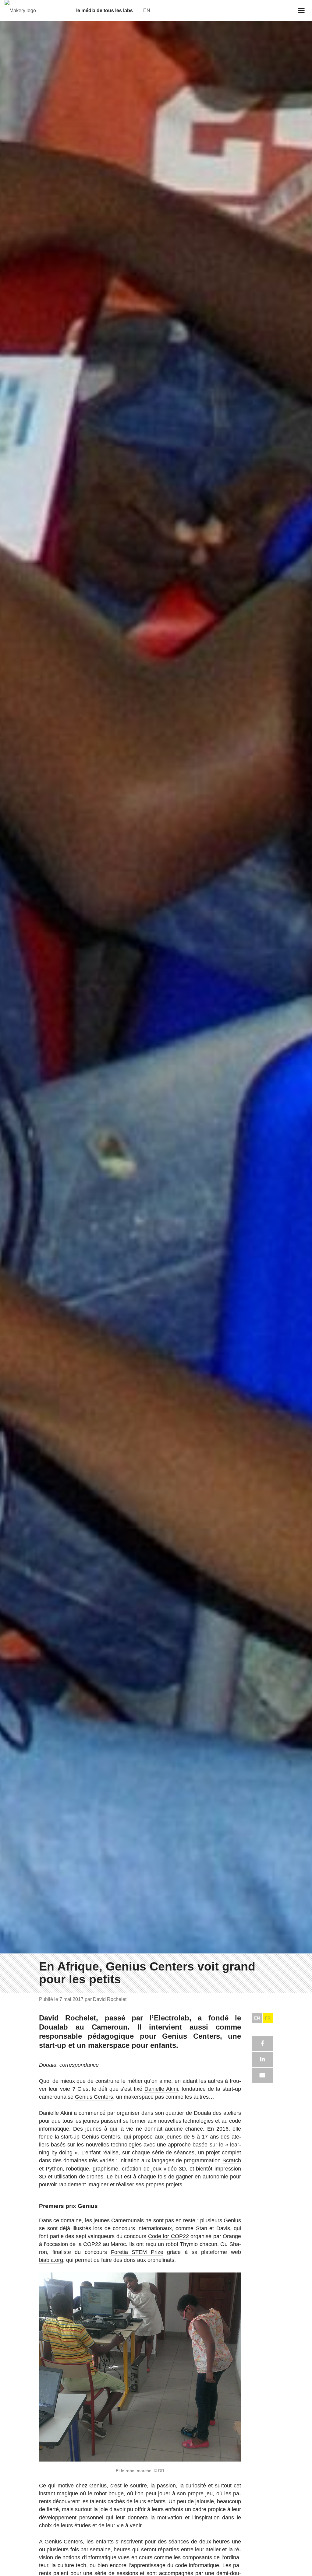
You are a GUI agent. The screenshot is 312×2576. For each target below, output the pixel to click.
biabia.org (51, 2260)
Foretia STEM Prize (137, 2252)
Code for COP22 (168, 2236)
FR (268, 2018)
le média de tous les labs (105, 11)
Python (54, 2169)
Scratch (232, 2160)
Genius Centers (94, 2097)
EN (257, 2018)
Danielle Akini (161, 2089)
